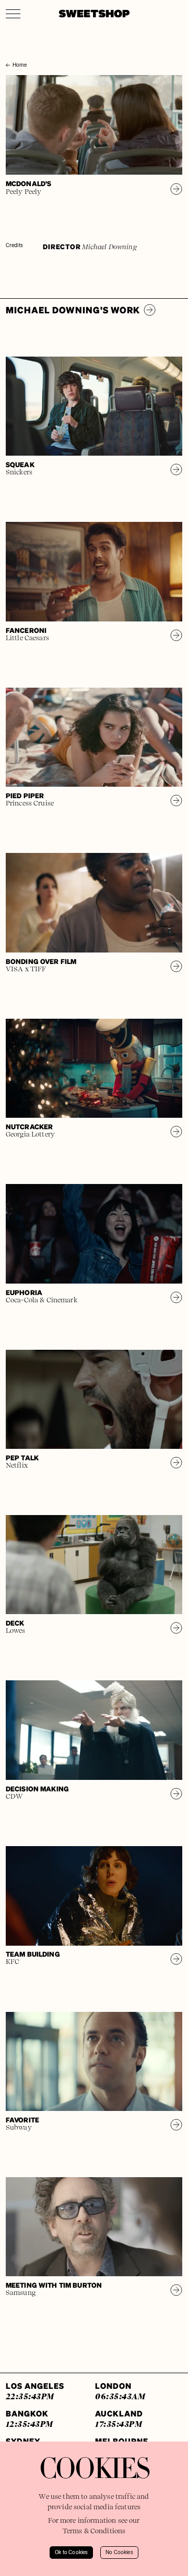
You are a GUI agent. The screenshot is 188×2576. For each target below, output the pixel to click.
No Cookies (119, 2553)
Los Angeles (35, 2391)
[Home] (8, 56)
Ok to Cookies (71, 2553)
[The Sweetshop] (94, 14)
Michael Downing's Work (73, 310)
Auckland (119, 2418)
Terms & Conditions (94, 2531)
